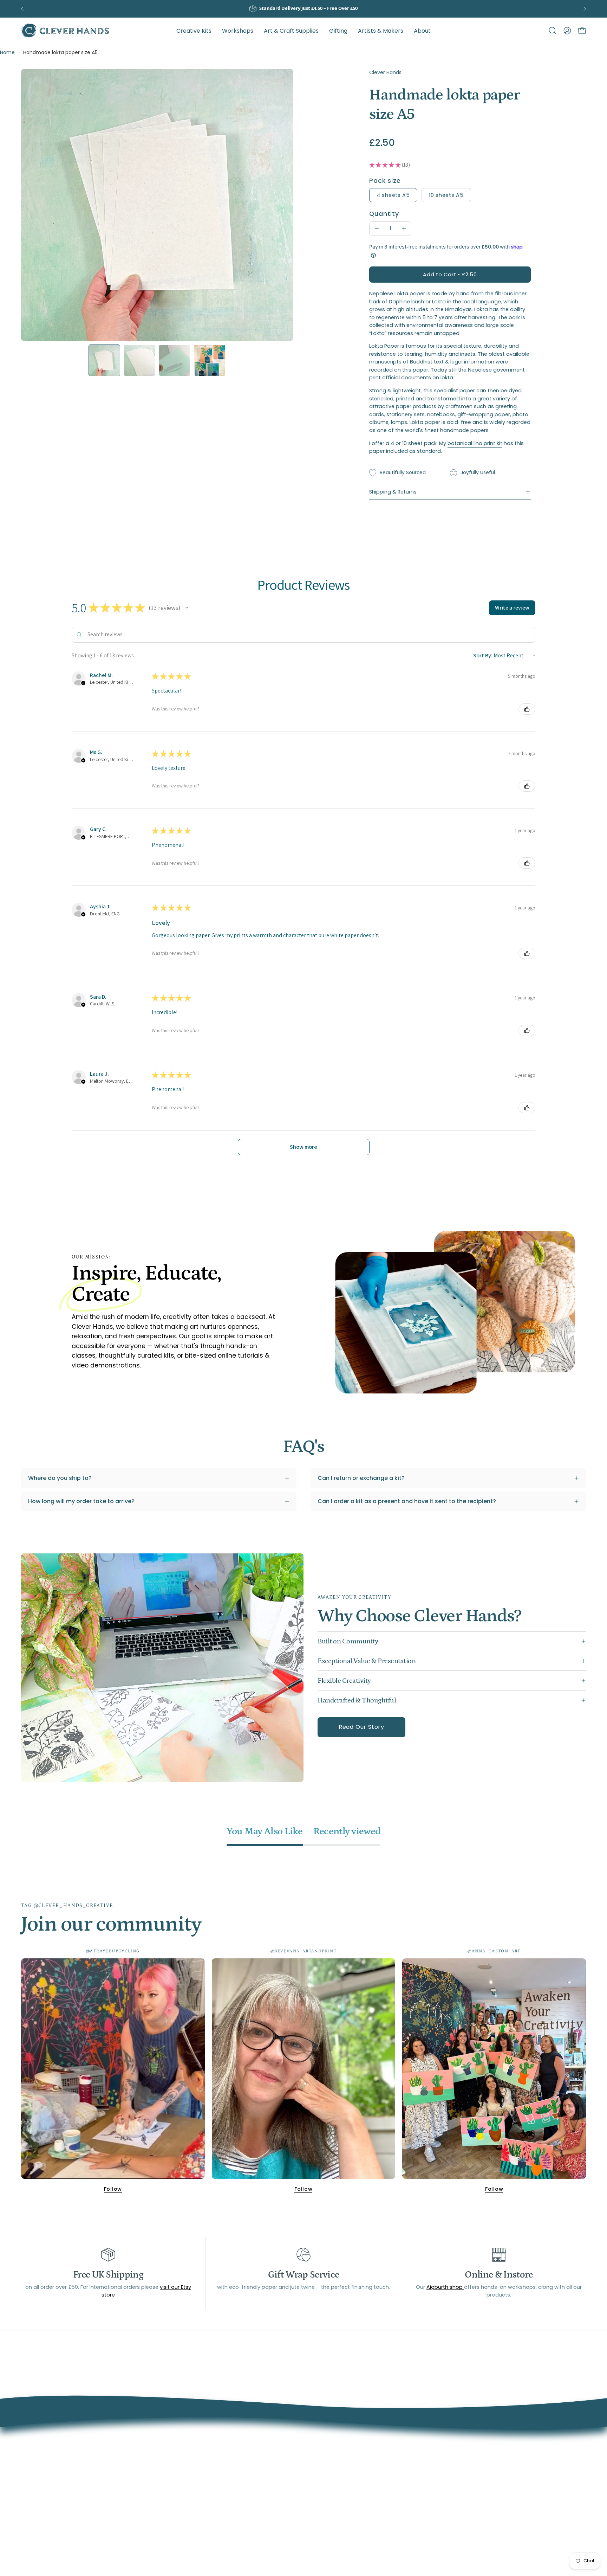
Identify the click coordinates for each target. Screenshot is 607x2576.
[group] (303, 9)
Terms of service (276, 2469)
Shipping (264, 2481)
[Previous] (22, 9)
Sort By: (483, 655)
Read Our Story (361, 1727)
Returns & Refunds (278, 2493)
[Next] (585, 9)
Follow (113, 2189)
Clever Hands (385, 72)
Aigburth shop (445, 2287)
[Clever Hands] (65, 31)
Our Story (266, 2458)
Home (7, 52)
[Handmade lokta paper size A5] (104, 360)
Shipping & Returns (393, 492)
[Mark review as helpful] (527, 709)
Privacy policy (272, 2504)
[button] (381, 31)
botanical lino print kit (475, 443)
